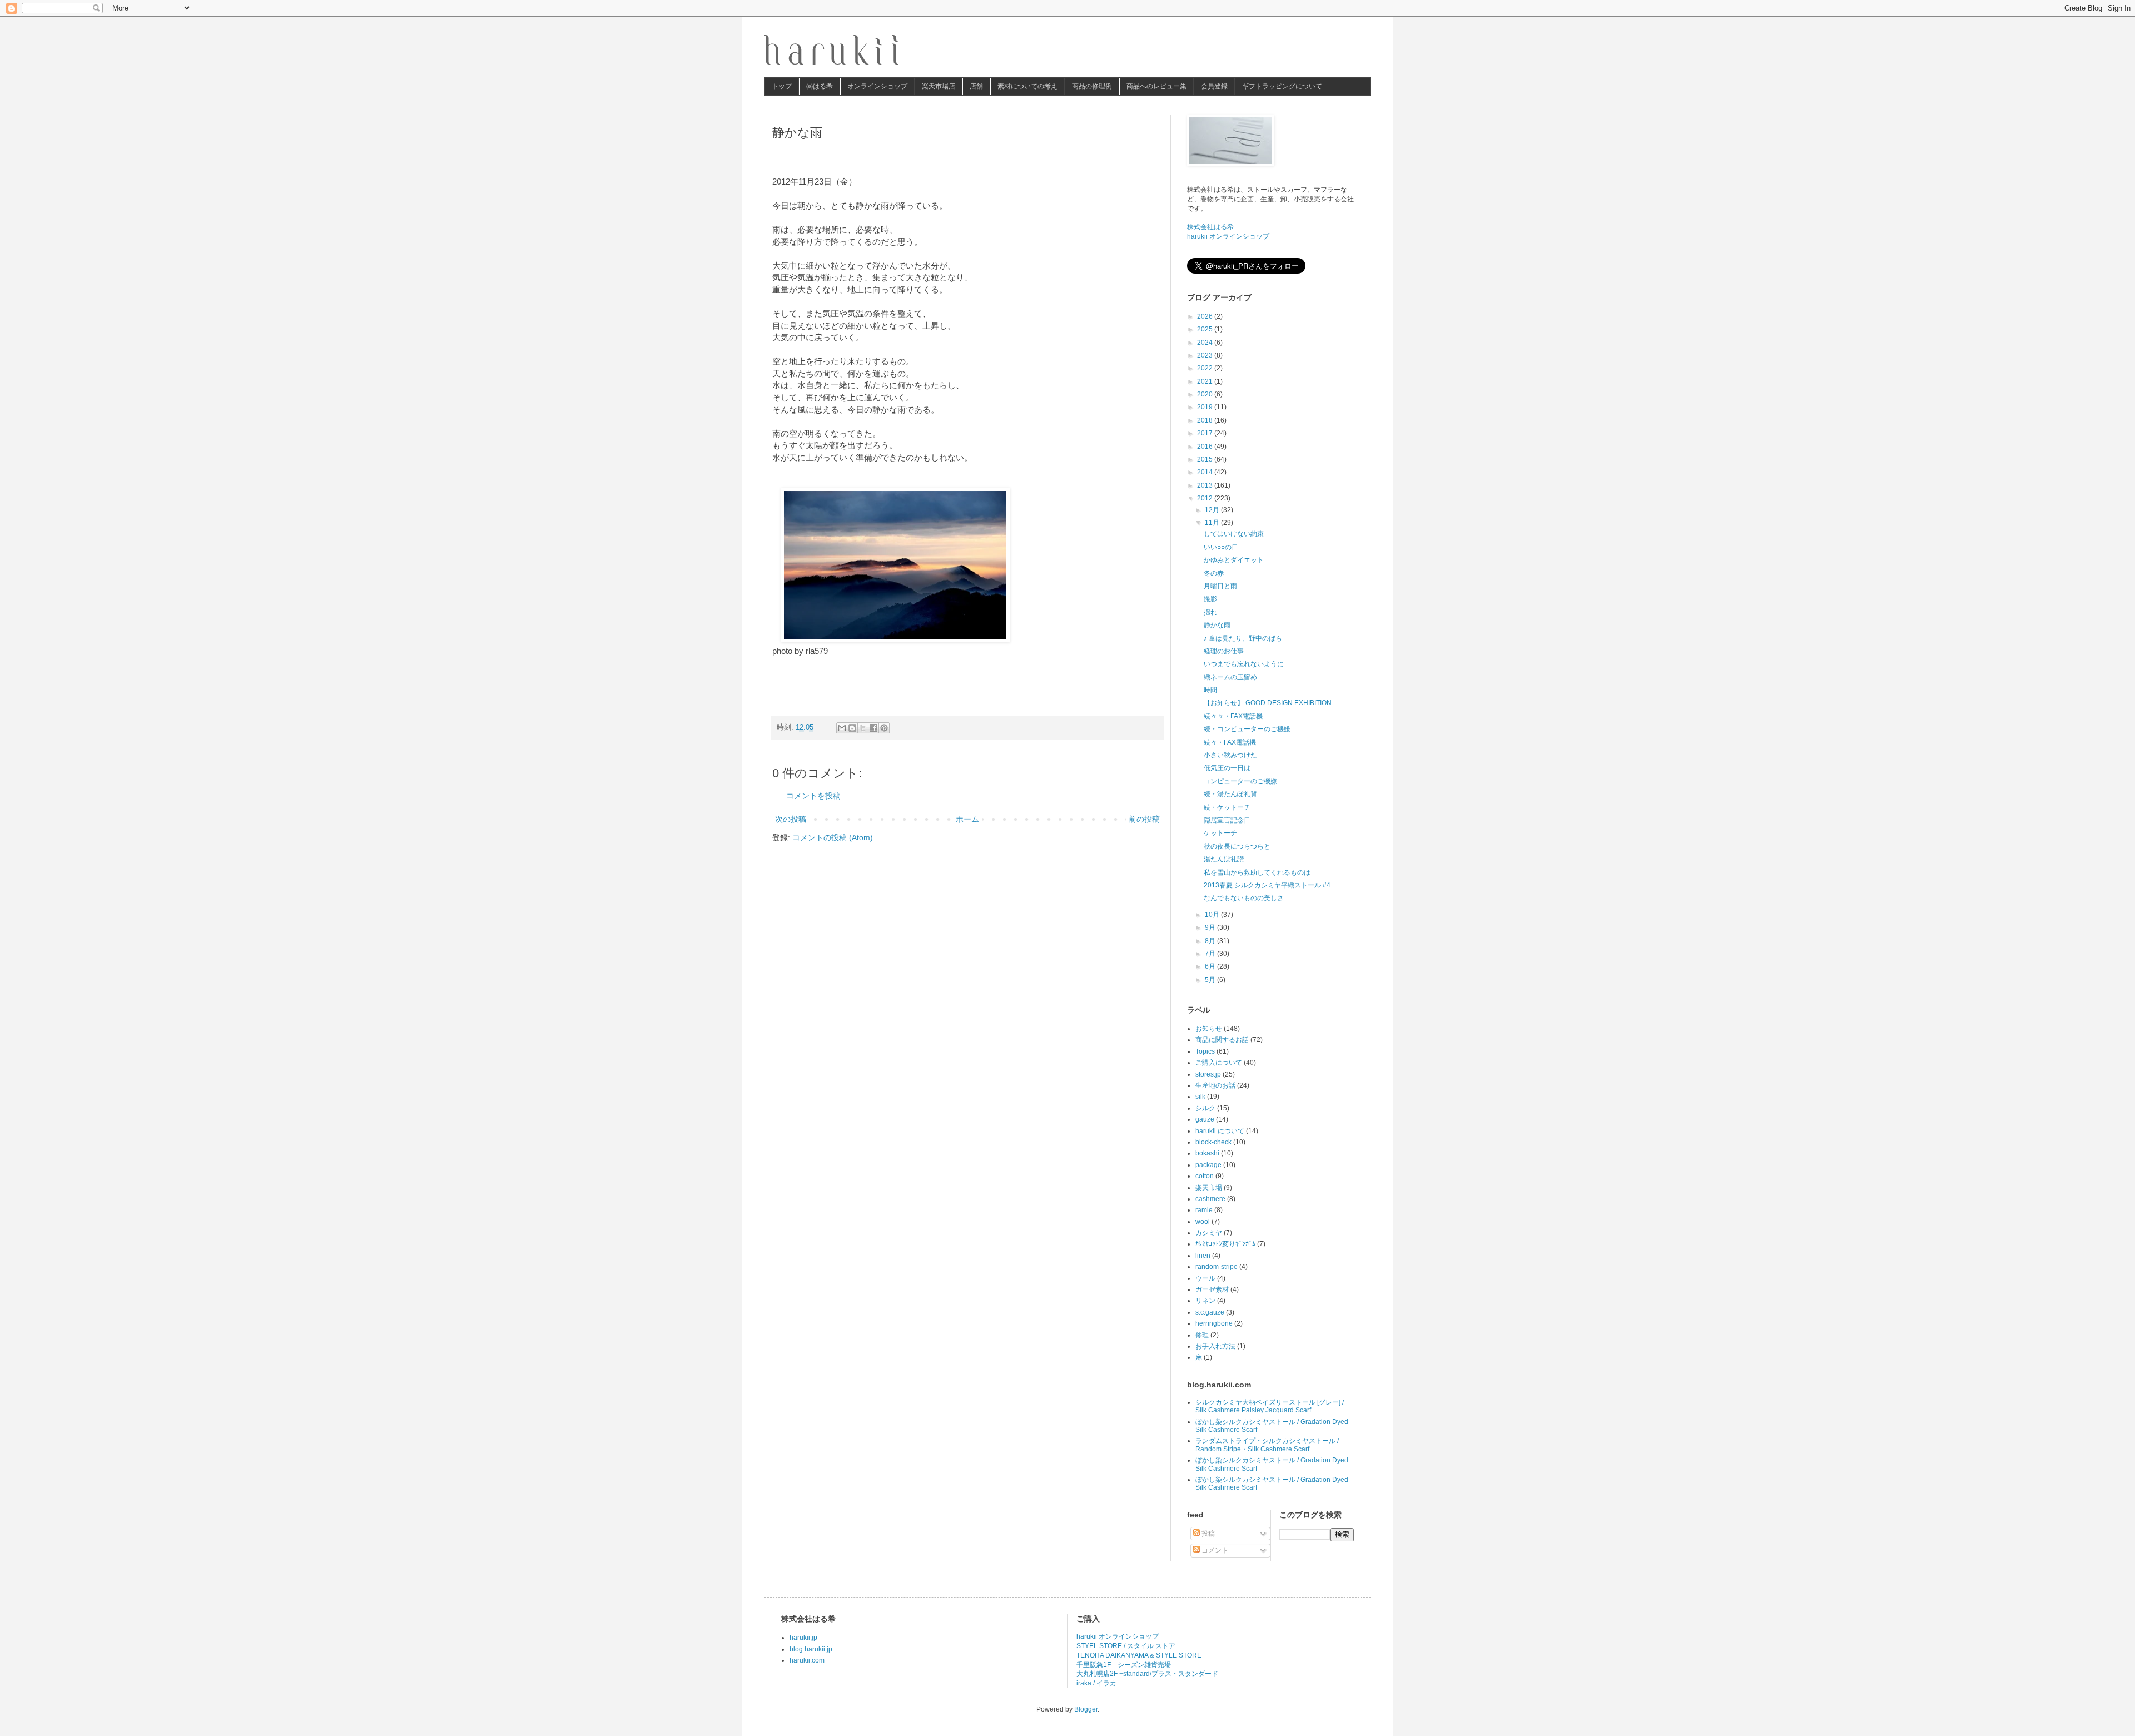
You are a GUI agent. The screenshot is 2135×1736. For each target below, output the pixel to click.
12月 (1213, 510)
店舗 (976, 86)
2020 (1206, 394)
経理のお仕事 (1224, 651)
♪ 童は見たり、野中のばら (1243, 638)
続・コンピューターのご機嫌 (1247, 729)
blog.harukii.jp (811, 1649)
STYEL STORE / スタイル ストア (1126, 1646)
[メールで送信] (842, 728)
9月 (1211, 927)
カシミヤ (1209, 1233)
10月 (1213, 915)
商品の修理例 (1092, 86)
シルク (1205, 1108)
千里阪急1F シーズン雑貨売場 (1124, 1665)
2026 (1206, 316)
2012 (1206, 498)
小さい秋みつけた (1230, 755)
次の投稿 (791, 819)
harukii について (1220, 1131)
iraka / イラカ (1096, 1683)
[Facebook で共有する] (873, 728)
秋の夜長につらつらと (1237, 846)
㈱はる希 (820, 86)
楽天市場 (1209, 1188)
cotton (1205, 1176)
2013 (1206, 485)
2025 (1206, 329)
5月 (1211, 980)
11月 (1213, 523)
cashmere (1210, 1199)
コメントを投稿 (813, 796)
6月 (1211, 966)
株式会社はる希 (1210, 227)
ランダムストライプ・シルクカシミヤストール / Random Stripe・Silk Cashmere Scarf (1267, 1445)
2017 (1206, 433)
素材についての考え (1027, 86)
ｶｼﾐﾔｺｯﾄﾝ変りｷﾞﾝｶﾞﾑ (1225, 1244)
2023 (1206, 355)
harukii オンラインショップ (1228, 236)
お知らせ (1209, 1029)
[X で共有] (863, 728)
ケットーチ (1220, 833)
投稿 (1207, 1534)
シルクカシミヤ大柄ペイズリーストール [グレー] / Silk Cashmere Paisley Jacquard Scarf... (1270, 1406)
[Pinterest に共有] (884, 728)
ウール (1205, 1278)
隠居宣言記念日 (1227, 820)
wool (1203, 1222)
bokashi (1207, 1153)
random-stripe (1217, 1267)
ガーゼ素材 (1212, 1289)
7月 (1211, 954)
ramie (1204, 1210)
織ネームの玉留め (1230, 677)
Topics (1205, 1051)
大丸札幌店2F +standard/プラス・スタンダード (1147, 1674)
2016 (1206, 447)
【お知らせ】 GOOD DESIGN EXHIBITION (1268, 703)
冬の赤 (1214, 573)
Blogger (1086, 1709)
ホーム (967, 819)
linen (1203, 1256)
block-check (1213, 1142)
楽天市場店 (939, 86)
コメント (1214, 1550)
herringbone (1214, 1323)
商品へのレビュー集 (1156, 86)
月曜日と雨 (1220, 586)
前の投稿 (1144, 819)
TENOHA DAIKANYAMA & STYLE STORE (1139, 1655)
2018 (1206, 420)
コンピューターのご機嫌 (1240, 781)
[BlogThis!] (852, 728)
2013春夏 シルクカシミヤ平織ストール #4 (1267, 885)
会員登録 (1214, 86)
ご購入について (1219, 1063)
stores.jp (1208, 1074)
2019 (1206, 407)
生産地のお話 (1215, 1085)
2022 (1206, 368)
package (1208, 1165)
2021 (1206, 381)
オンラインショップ (877, 86)
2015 (1206, 459)
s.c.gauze (1210, 1312)
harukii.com (807, 1660)
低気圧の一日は (1227, 768)
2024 (1206, 343)
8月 (1211, 941)
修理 (1202, 1335)
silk (1200, 1097)
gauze (1205, 1119)
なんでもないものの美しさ (1244, 898)
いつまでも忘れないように (1244, 664)
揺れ (1210, 612)
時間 (1210, 690)
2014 (1206, 472)
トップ (782, 86)
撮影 (1210, 599)
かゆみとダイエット (1234, 560)
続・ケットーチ (1227, 807)
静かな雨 (1217, 625)
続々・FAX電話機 (1230, 742)
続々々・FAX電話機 (1233, 716)
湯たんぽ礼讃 (1224, 859)
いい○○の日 (1221, 547)
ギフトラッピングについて (1282, 86)
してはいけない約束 (1234, 534)
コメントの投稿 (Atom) (833, 837)
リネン (1205, 1301)
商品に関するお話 (1222, 1040)
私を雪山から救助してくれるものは (1257, 872)
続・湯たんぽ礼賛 (1230, 794)
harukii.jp (803, 1638)
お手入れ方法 (1215, 1346)
